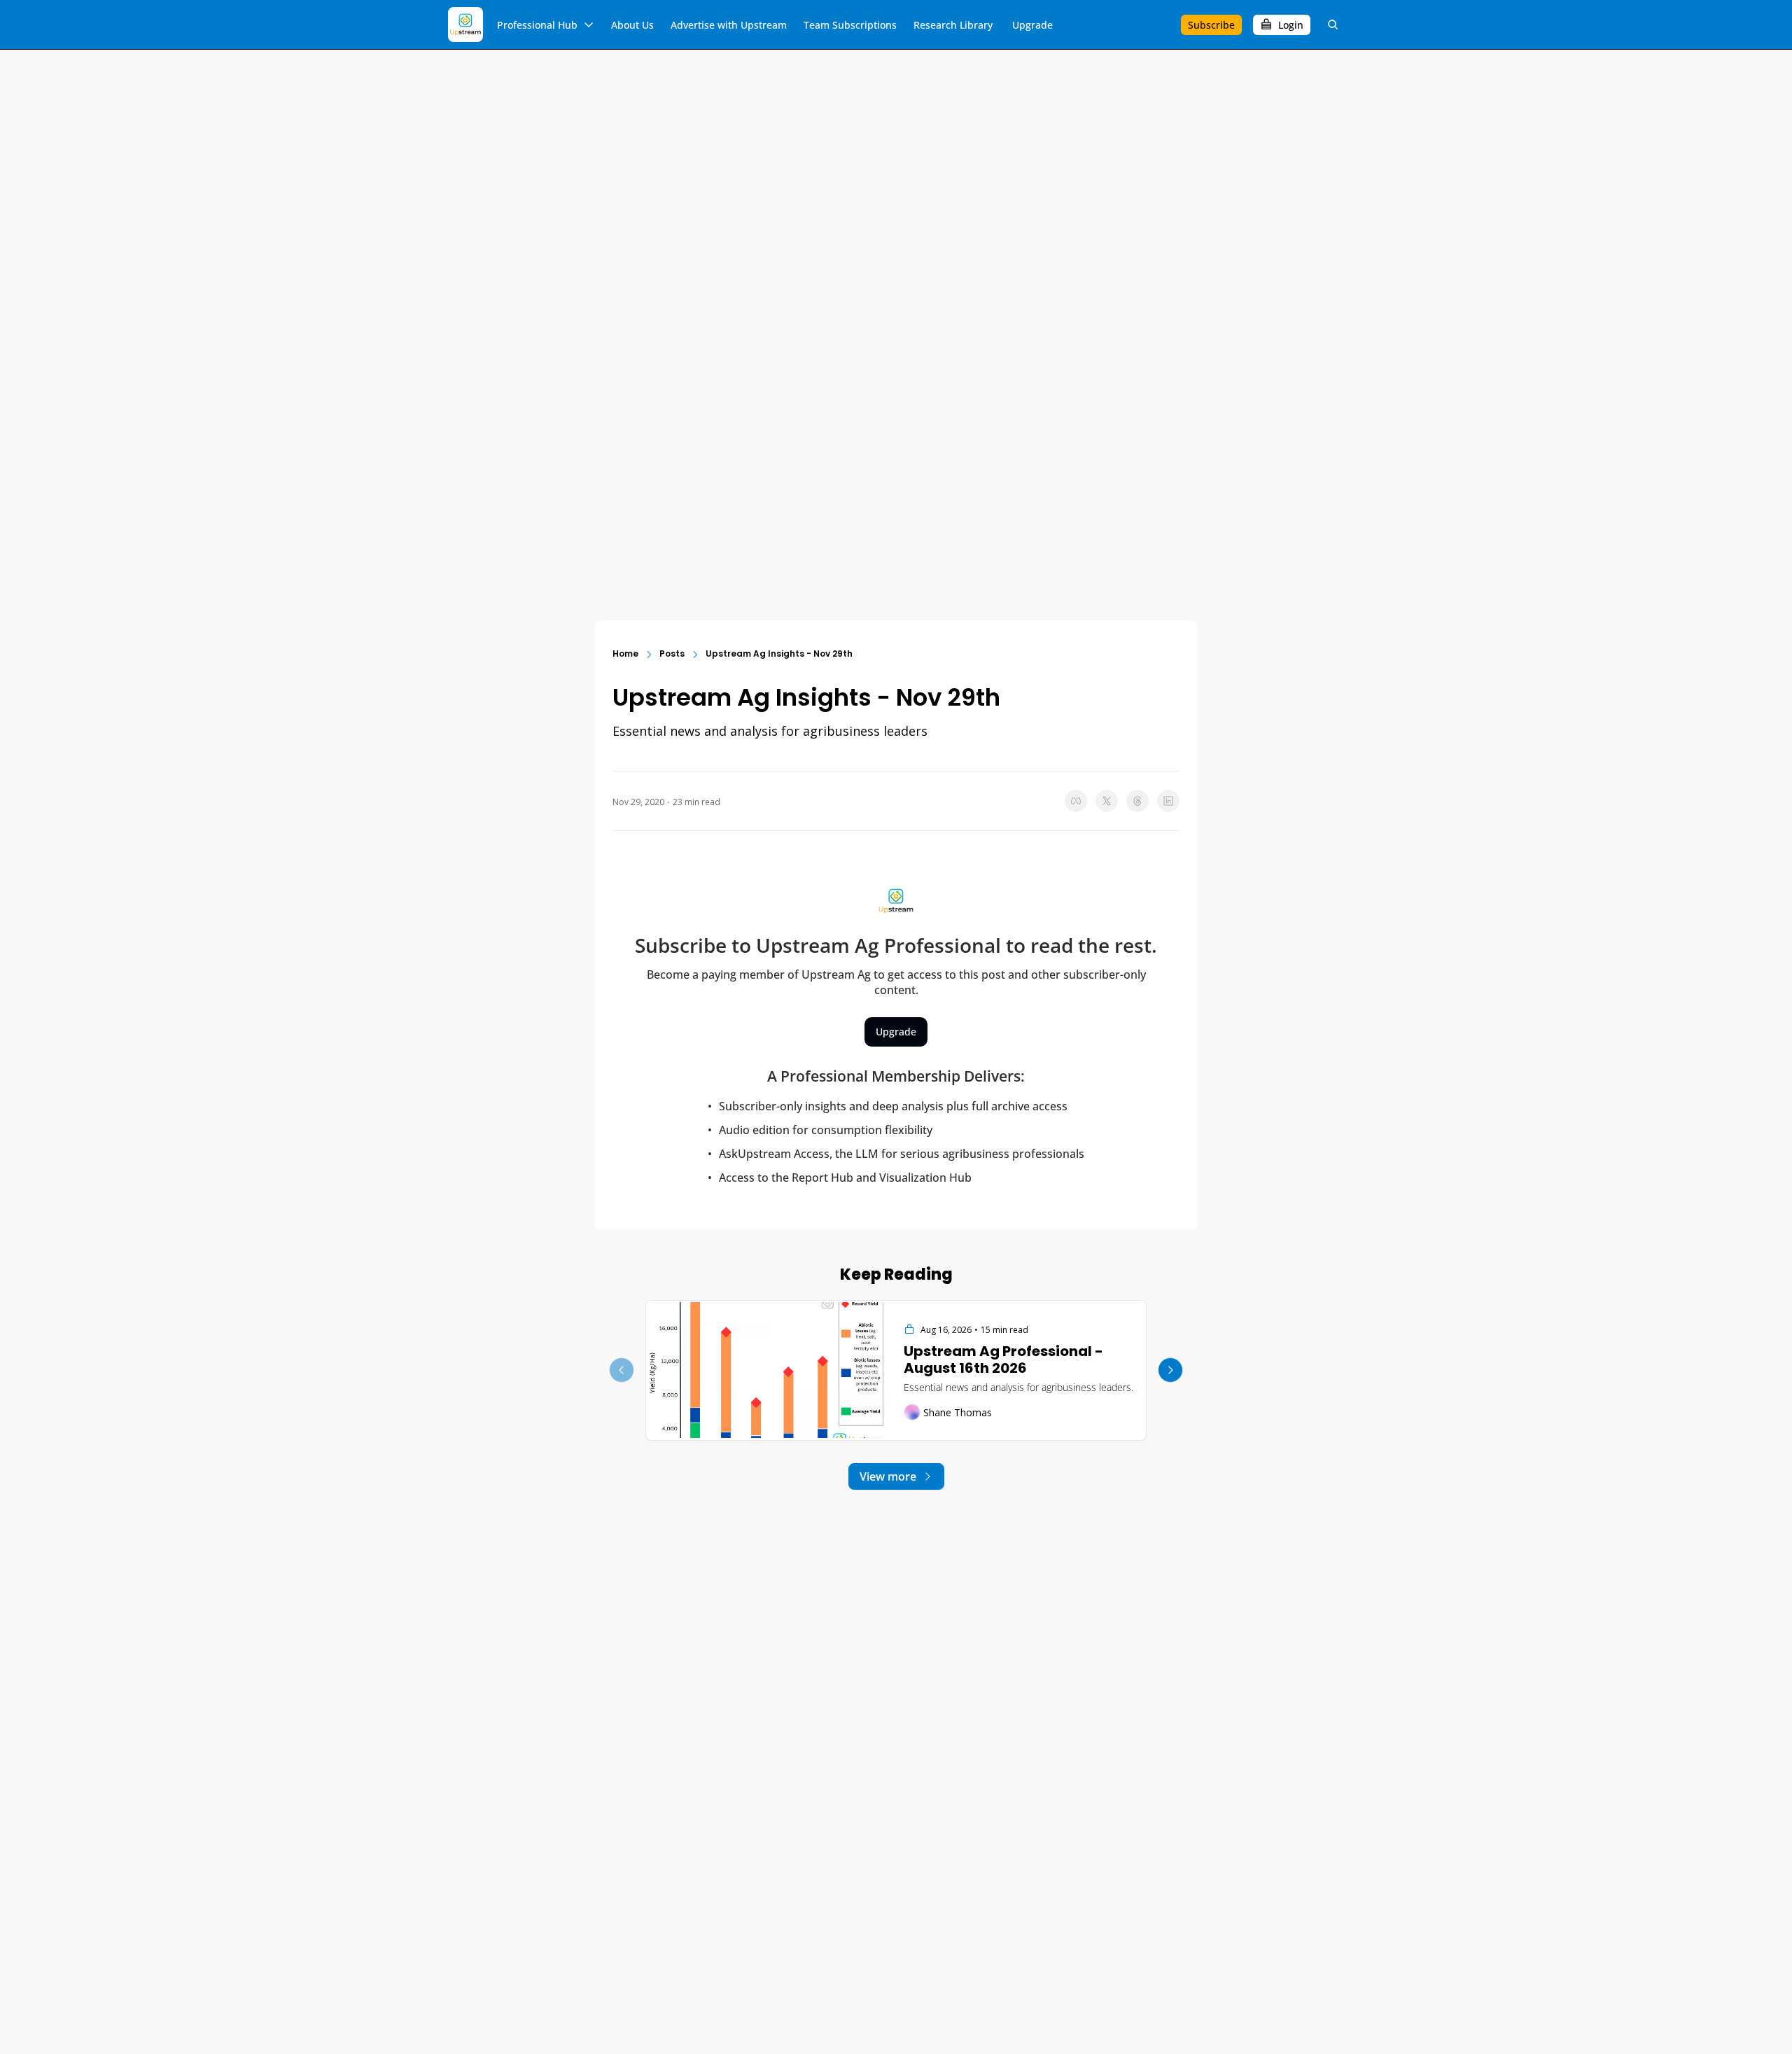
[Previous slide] (622, 1370)
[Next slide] (1170, 1370)
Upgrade (896, 1032)
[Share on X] (1107, 801)
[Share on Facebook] (1076, 801)
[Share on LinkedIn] (1168, 801)
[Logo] (465, 25)
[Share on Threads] (1137, 801)
